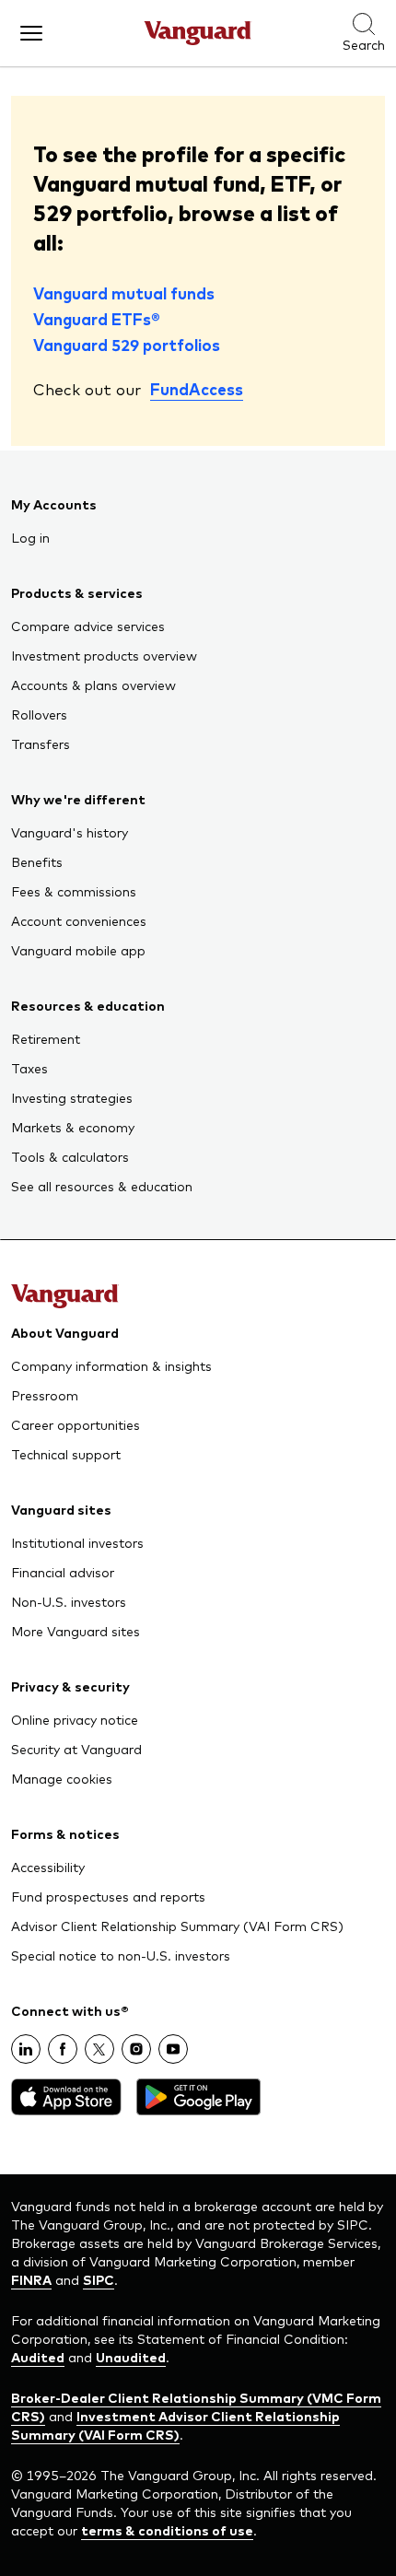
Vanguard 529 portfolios (127, 345)
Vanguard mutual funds (124, 293)
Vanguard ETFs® (96, 319)
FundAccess (197, 389)
